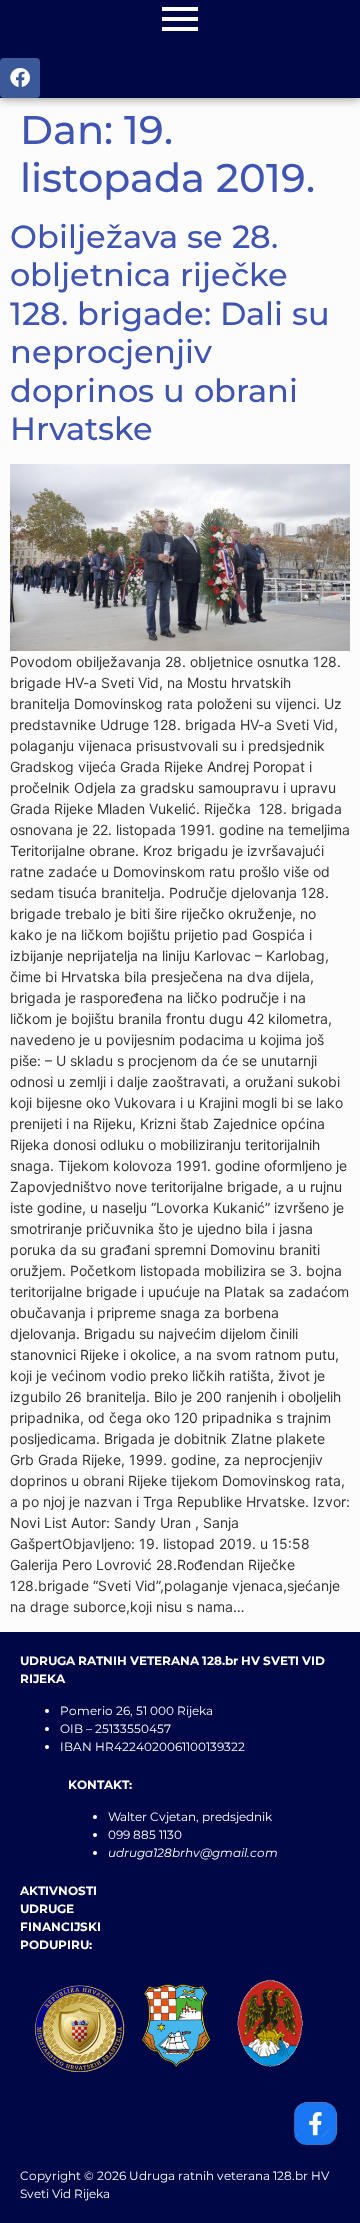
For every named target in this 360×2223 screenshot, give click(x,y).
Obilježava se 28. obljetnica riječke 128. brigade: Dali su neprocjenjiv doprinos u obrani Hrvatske (170, 332)
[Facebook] (20, 78)
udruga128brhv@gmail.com (193, 1852)
